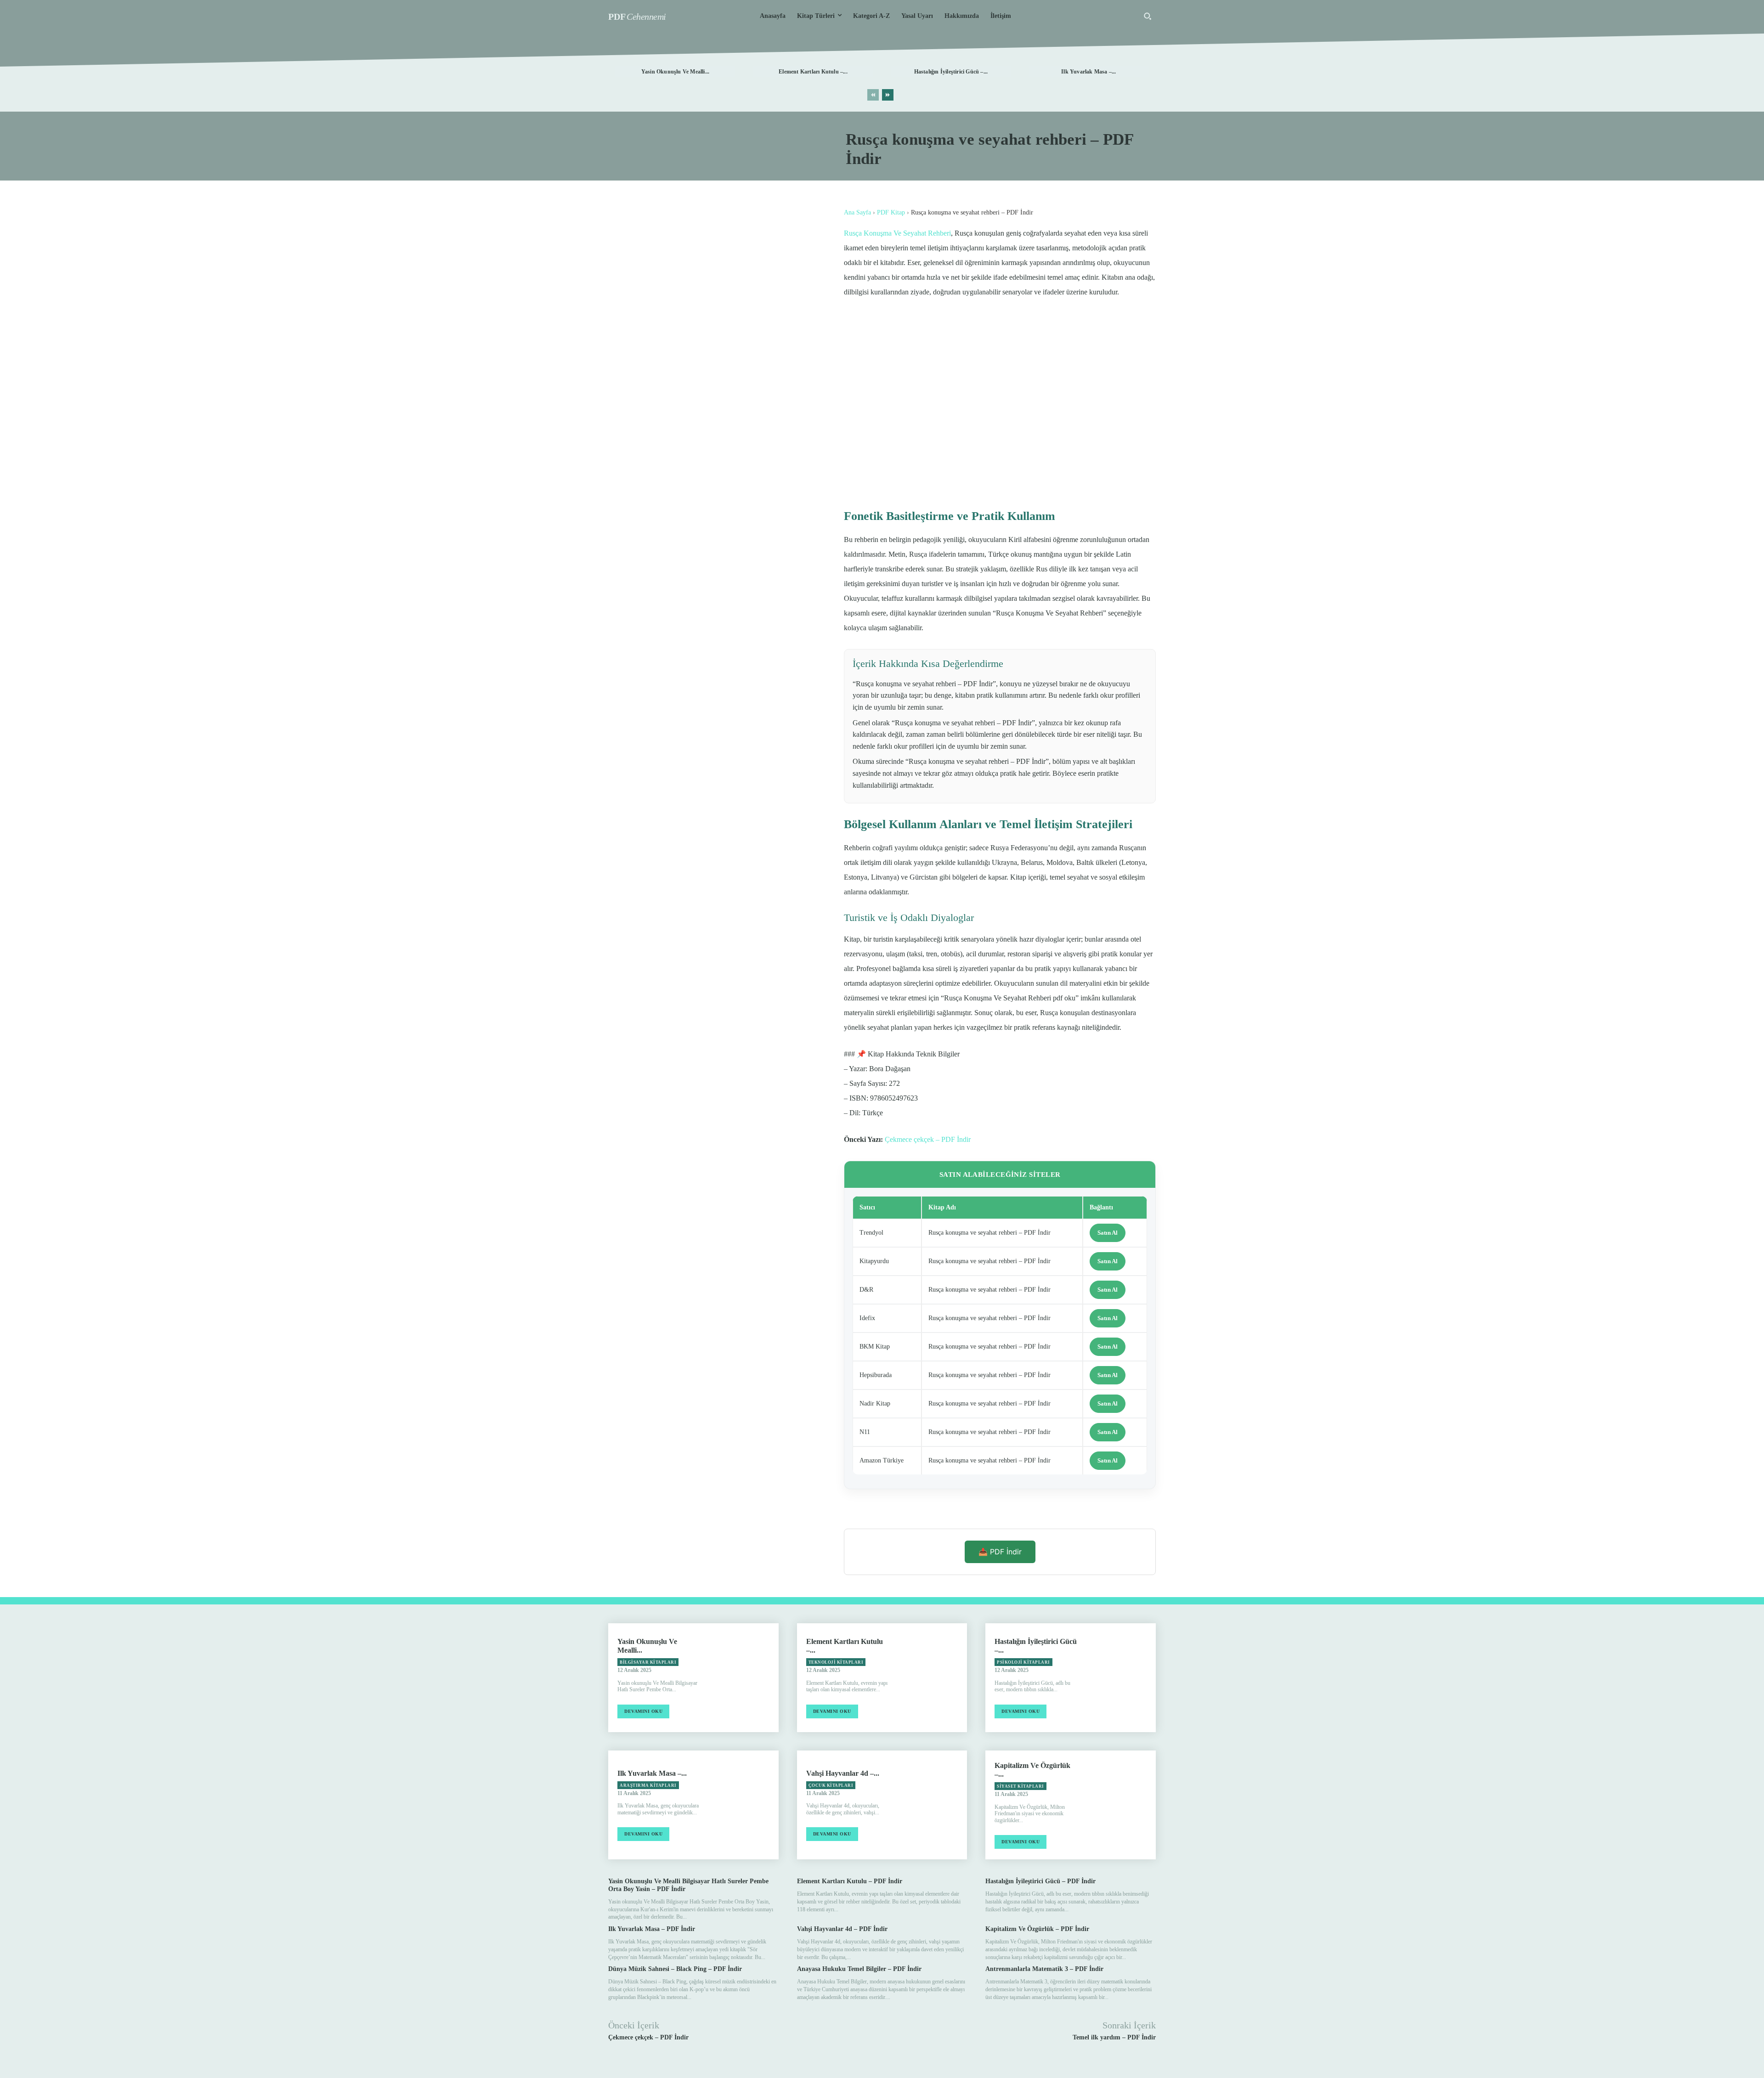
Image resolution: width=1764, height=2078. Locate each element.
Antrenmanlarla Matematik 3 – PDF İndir (1044, 1969)
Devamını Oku (643, 1711)
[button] (1148, 16)
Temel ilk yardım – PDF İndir (1114, 2037)
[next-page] (888, 95)
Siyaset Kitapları (1021, 1786)
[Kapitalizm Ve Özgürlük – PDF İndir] (1122, 1805)
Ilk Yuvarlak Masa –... (1088, 72)
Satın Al (1108, 1233)
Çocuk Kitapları (831, 1785)
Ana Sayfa (857, 212)
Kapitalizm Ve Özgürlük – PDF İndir (1037, 1929)
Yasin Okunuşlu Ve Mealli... (675, 72)
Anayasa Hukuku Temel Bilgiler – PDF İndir (859, 1969)
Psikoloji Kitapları (1023, 1662)
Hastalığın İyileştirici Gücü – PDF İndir (1040, 1881)
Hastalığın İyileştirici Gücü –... (951, 72)
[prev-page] (873, 95)
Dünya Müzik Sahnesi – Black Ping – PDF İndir (675, 1969)
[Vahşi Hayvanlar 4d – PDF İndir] (933, 1805)
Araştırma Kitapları (648, 1785)
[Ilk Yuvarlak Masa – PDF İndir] (744, 1805)
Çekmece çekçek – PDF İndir (928, 1139)
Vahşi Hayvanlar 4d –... (843, 1773)
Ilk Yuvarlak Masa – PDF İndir (652, 1929)
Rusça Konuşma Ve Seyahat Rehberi (897, 233)
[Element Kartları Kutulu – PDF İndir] (933, 1678)
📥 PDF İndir (1000, 1552)
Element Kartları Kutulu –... (813, 72)
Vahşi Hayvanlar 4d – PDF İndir (842, 1929)
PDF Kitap (891, 212)
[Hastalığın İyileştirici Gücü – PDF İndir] (1122, 1678)
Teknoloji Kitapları (836, 1662)
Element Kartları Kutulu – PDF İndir (850, 1881)
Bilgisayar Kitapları (648, 1662)
